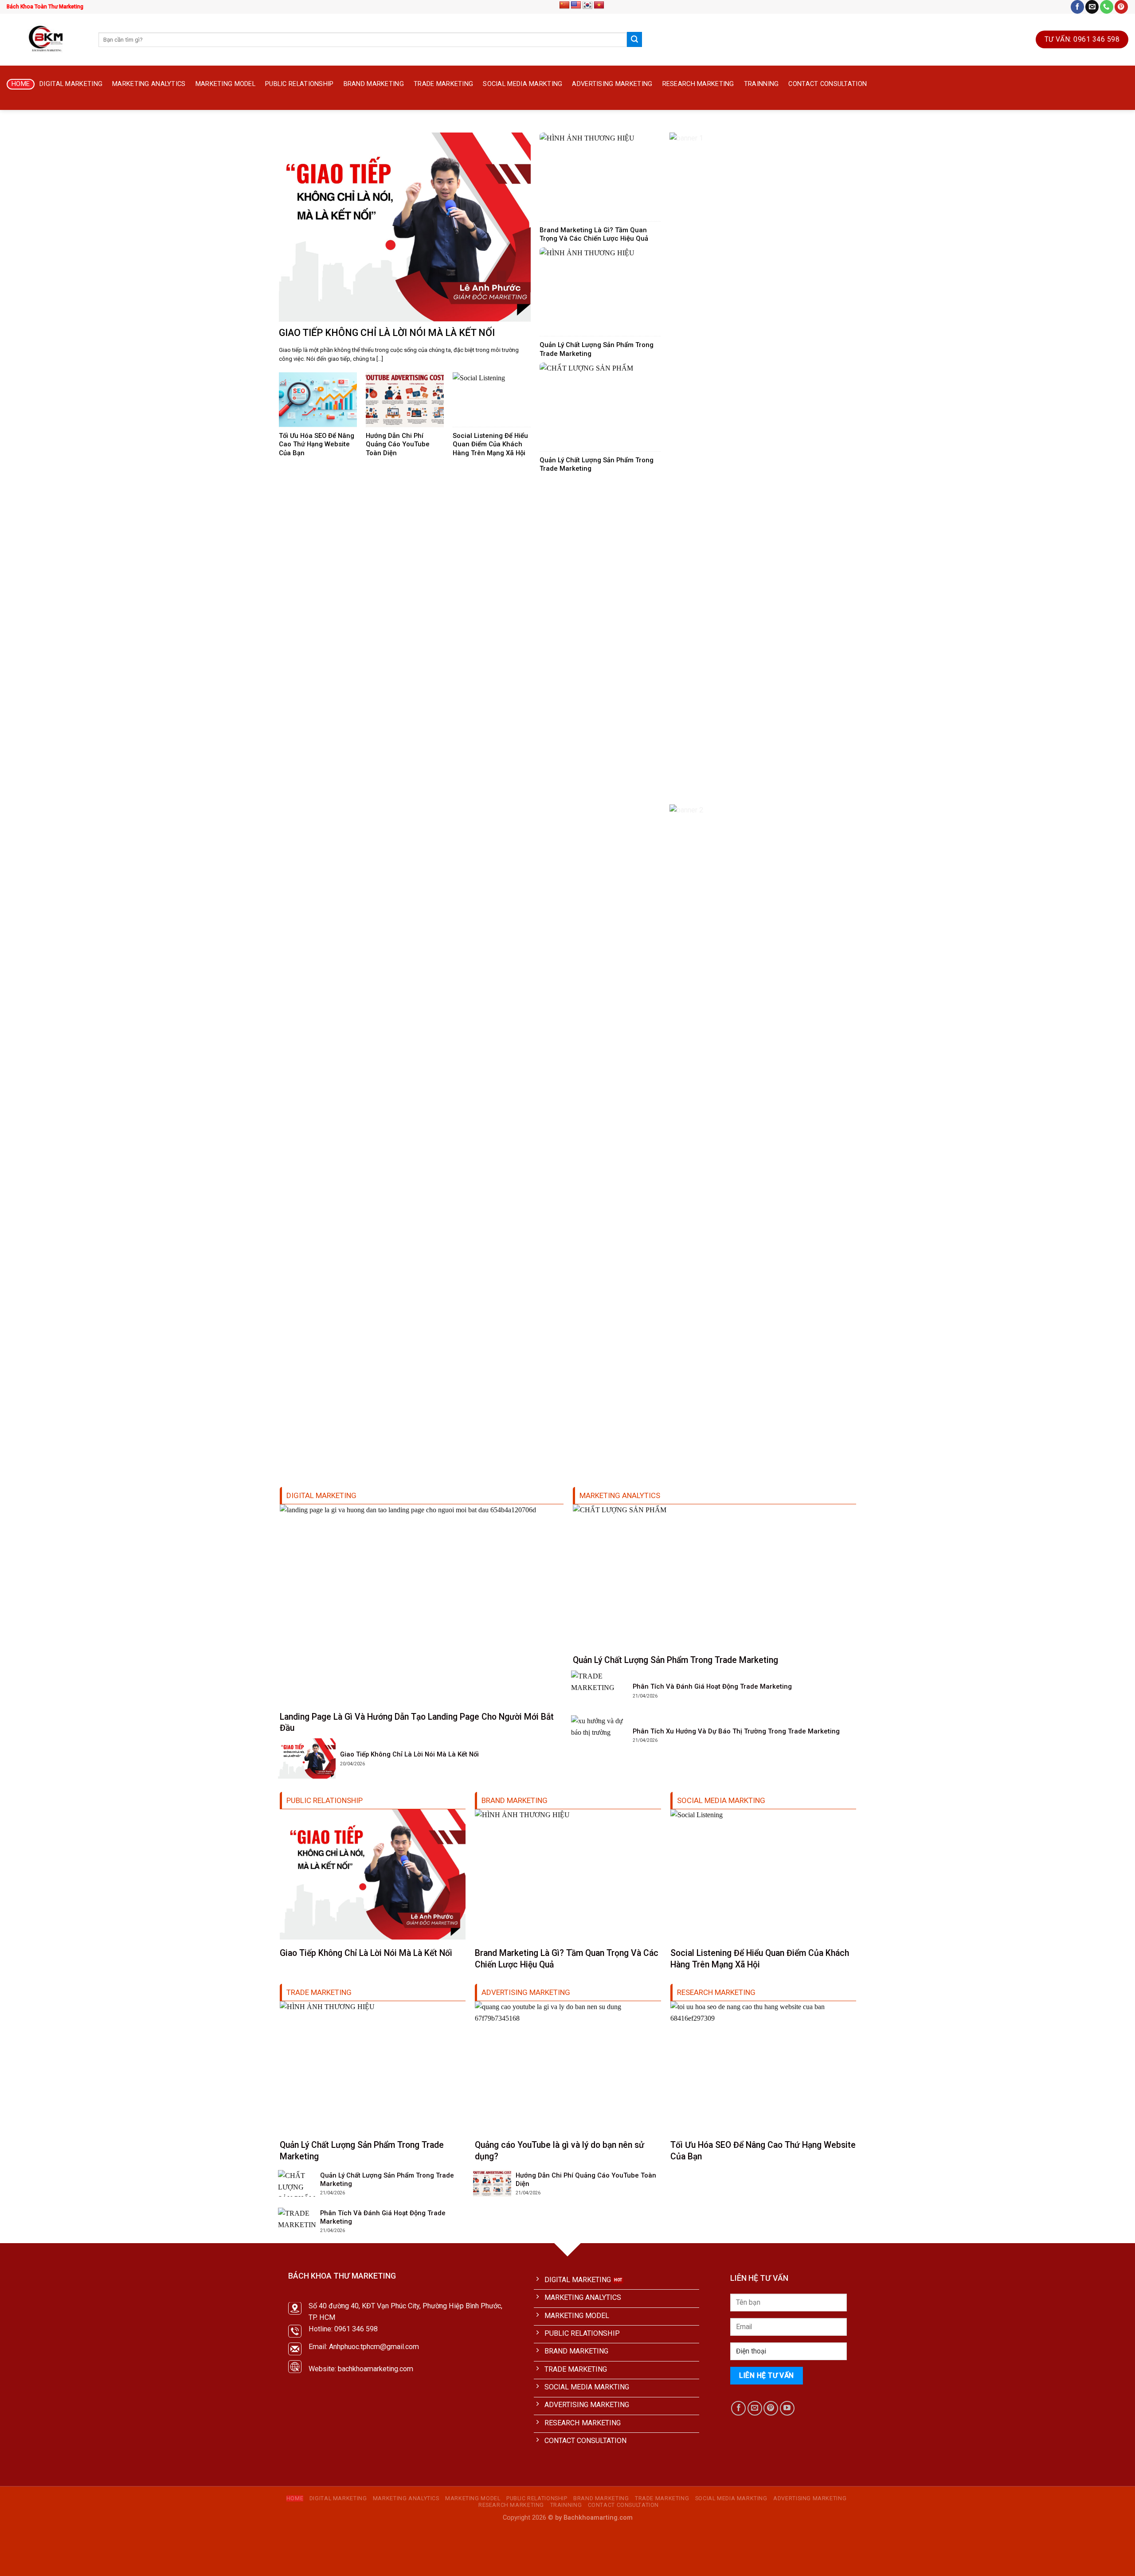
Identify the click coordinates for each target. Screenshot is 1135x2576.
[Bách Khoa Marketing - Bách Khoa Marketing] (46, 39)
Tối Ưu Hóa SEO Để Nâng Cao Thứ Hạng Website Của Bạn (317, 444)
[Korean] (587, 5)
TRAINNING (761, 84)
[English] (576, 5)
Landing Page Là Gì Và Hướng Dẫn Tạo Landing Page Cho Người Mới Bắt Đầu (417, 1722)
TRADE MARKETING (443, 84)
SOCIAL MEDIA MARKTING (522, 84)
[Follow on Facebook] (1077, 7)
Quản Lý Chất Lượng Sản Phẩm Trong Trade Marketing (597, 349)
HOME (21, 84)
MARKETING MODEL (225, 84)
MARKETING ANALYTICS (149, 84)
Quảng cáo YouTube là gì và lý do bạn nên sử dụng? (560, 2151)
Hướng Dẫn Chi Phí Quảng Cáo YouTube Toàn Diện (398, 444)
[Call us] (1107, 7)
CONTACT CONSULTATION (828, 84)
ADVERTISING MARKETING (612, 84)
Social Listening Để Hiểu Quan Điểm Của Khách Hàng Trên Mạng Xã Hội (490, 444)
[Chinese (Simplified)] (564, 5)
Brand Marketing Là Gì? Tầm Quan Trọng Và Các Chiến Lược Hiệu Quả (594, 234)
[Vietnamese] (599, 5)
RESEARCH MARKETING (698, 84)
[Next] (1104, 128)
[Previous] (31, 128)
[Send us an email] (1092, 7)
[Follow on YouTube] (787, 2408)
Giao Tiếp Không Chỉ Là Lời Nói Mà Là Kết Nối (387, 333)
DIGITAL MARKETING (71, 84)
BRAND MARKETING (374, 84)
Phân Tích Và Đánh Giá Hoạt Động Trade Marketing (712, 1686)
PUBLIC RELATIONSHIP (299, 84)
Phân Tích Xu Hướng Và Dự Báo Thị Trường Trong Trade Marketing (736, 1731)
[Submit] (634, 39)
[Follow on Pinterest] (1121, 7)
